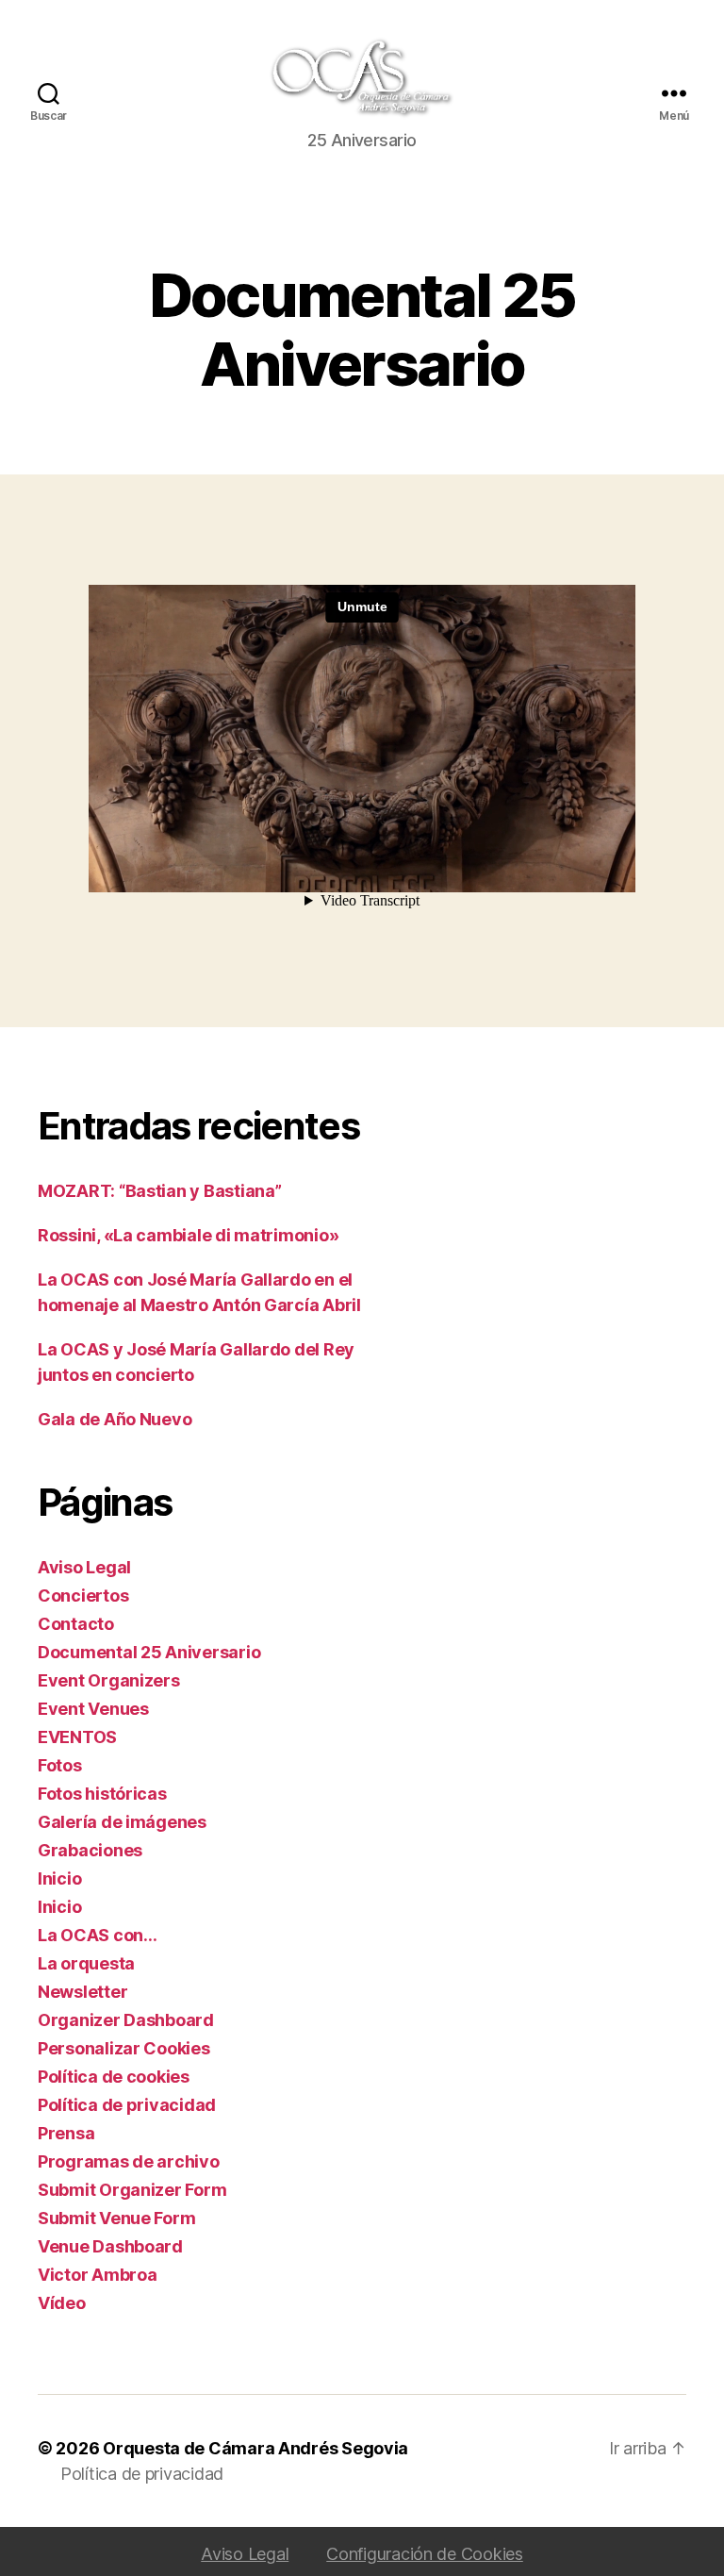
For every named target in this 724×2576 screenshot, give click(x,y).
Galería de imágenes (122, 1822)
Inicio (59, 1878)
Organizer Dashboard (126, 2020)
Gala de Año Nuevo (115, 1419)
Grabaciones (90, 1850)
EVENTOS (77, 1737)
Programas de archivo (129, 2161)
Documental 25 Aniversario (149, 1652)
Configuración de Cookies (425, 2554)
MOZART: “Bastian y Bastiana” (159, 1191)
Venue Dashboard (110, 2246)
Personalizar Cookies (124, 2048)
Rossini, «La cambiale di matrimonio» (188, 1235)
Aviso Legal (84, 1567)
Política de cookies (114, 2077)
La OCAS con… (98, 1935)
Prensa (66, 2133)
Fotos (60, 1765)
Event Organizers (109, 1680)
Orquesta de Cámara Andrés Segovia (255, 2448)
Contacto (76, 1624)
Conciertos (83, 1595)
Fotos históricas (102, 1794)
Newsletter (82, 1992)
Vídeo (62, 2303)
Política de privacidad (127, 2105)
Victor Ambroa (98, 2275)
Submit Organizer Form (132, 2190)
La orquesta (86, 1963)
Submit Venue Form (116, 2218)
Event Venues (93, 1709)
